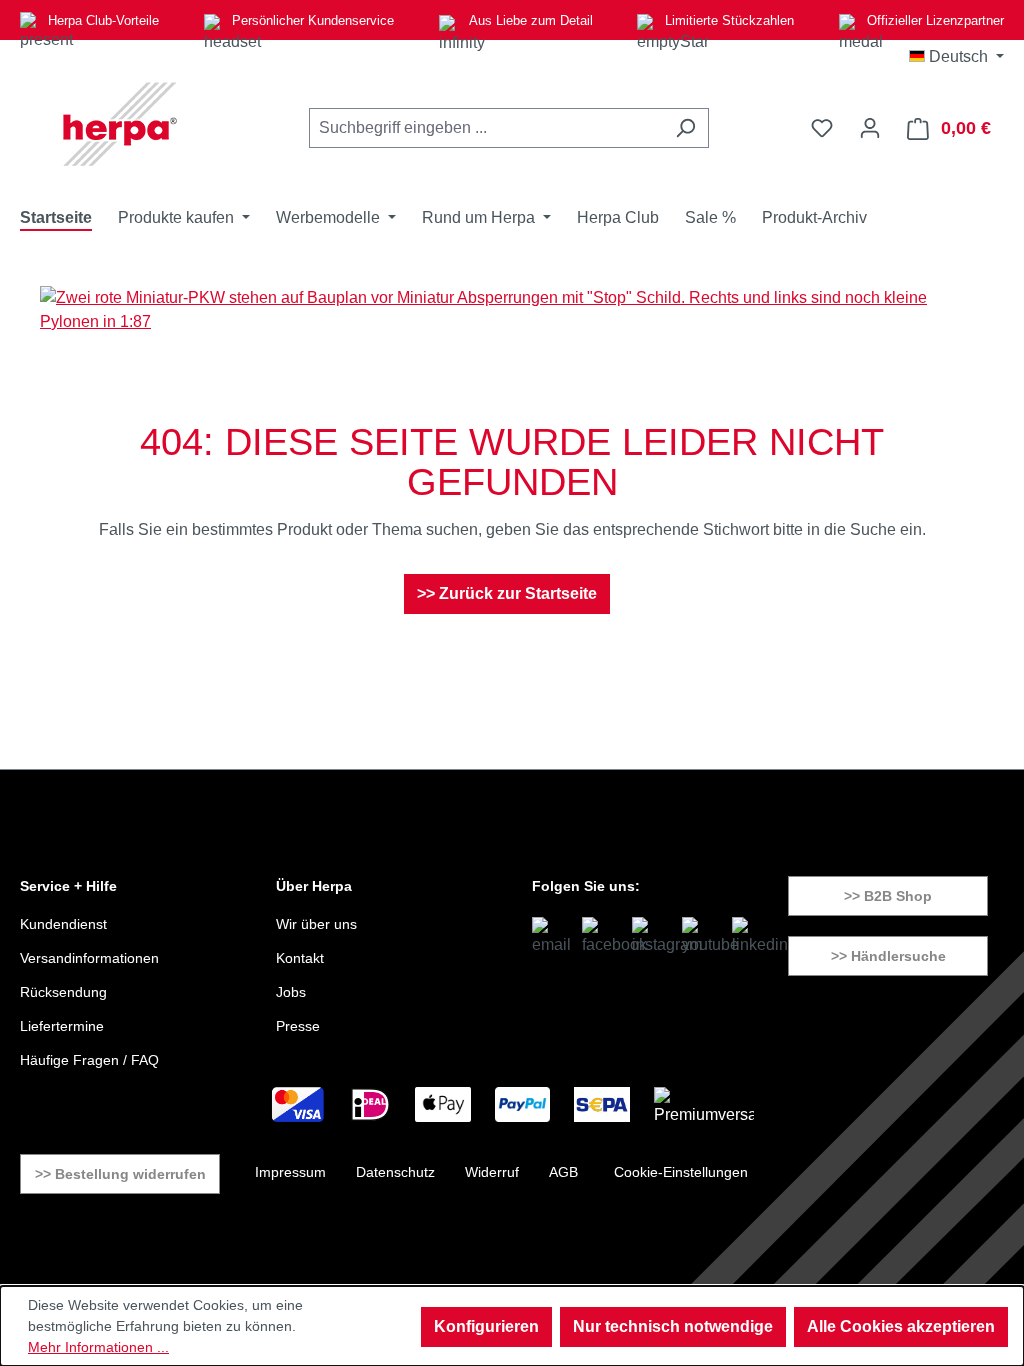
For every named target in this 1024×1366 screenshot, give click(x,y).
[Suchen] (685, 128)
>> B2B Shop (888, 896)
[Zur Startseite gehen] (120, 124)
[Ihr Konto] (870, 128)
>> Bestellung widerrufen (120, 1174)
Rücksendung (63, 992)
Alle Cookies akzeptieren (901, 1326)
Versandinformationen (89, 958)
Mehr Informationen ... (98, 1347)
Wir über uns (316, 924)
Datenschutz (395, 1172)
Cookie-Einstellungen (681, 1172)
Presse (298, 1026)
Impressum (290, 1172)
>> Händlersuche (888, 956)
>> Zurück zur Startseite (507, 593)
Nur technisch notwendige (673, 1326)
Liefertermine (62, 1026)
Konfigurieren (486, 1326)
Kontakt (300, 958)
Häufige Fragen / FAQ (89, 1060)
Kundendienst (63, 924)
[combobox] (486, 128)
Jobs (291, 992)
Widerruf (492, 1172)
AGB (563, 1172)
